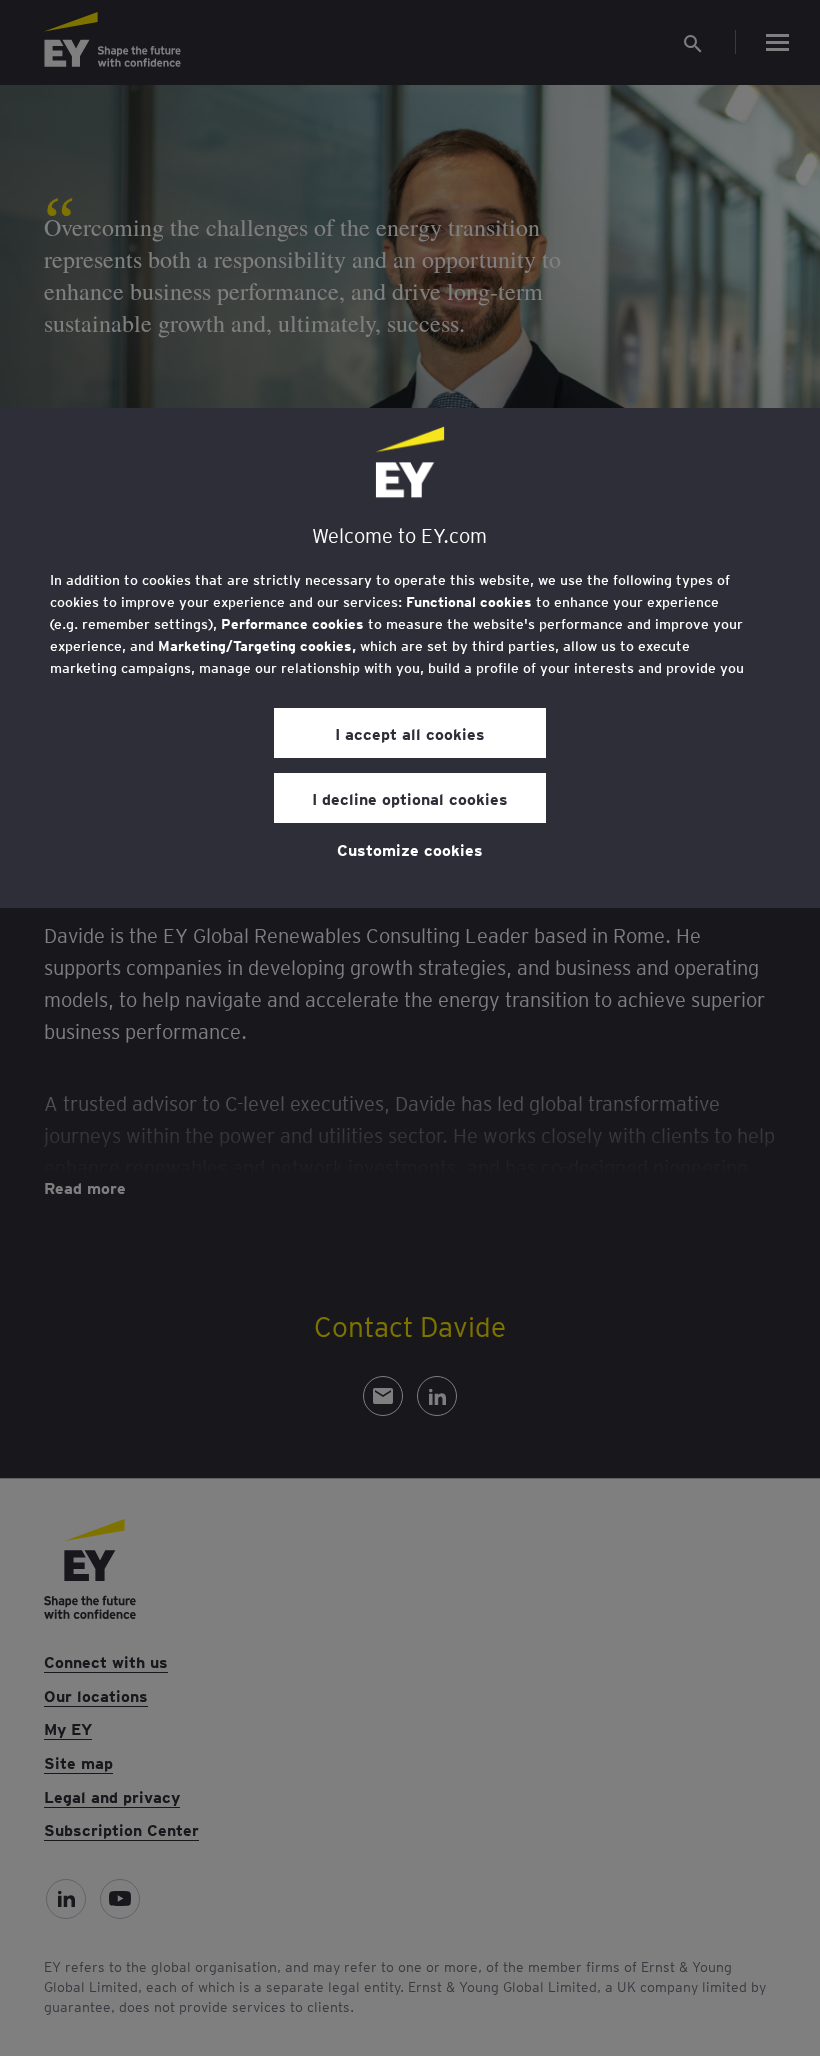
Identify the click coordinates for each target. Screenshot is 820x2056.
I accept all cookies (410, 733)
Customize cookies (410, 849)
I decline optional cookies (410, 798)
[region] (410, 658)
